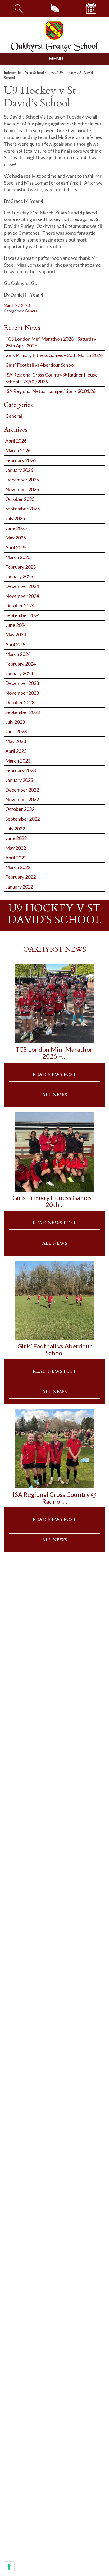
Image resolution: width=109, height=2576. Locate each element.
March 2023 (18, 761)
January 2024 (19, 673)
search (18, 8)
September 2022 (22, 819)
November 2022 (22, 799)
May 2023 (16, 741)
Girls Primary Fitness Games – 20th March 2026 (54, 355)
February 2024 (21, 664)
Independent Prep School (24, 73)
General (32, 311)
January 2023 (19, 780)
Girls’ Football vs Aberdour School (40, 365)
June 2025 (16, 528)
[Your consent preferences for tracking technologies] (9, 2567)
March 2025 (18, 557)
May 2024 (16, 634)
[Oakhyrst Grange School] (54, 36)
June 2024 (16, 625)
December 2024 (22, 586)
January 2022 (19, 887)
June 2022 (16, 838)
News (51, 73)
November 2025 (22, 489)
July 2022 (15, 829)
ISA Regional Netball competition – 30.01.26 (50, 391)
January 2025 (19, 576)
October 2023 (20, 702)
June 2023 (16, 731)
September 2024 (22, 615)
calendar (91, 8)
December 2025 (22, 480)
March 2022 (18, 867)
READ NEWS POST (54, 1075)
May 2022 (16, 848)
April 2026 (16, 441)
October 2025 (20, 499)
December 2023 (22, 683)
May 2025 (16, 538)
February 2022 (21, 877)
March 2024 (18, 654)
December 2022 (22, 790)
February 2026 (21, 460)
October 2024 (20, 605)
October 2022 (20, 809)
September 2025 (22, 509)
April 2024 (16, 644)
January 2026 (19, 470)
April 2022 (16, 858)
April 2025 (16, 547)
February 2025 (21, 567)
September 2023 (22, 712)
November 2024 (22, 596)
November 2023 (22, 693)
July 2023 (15, 722)
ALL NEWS (55, 1095)
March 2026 (18, 450)
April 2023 (16, 751)
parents (54, 8)
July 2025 (15, 518)
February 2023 (21, 770)
